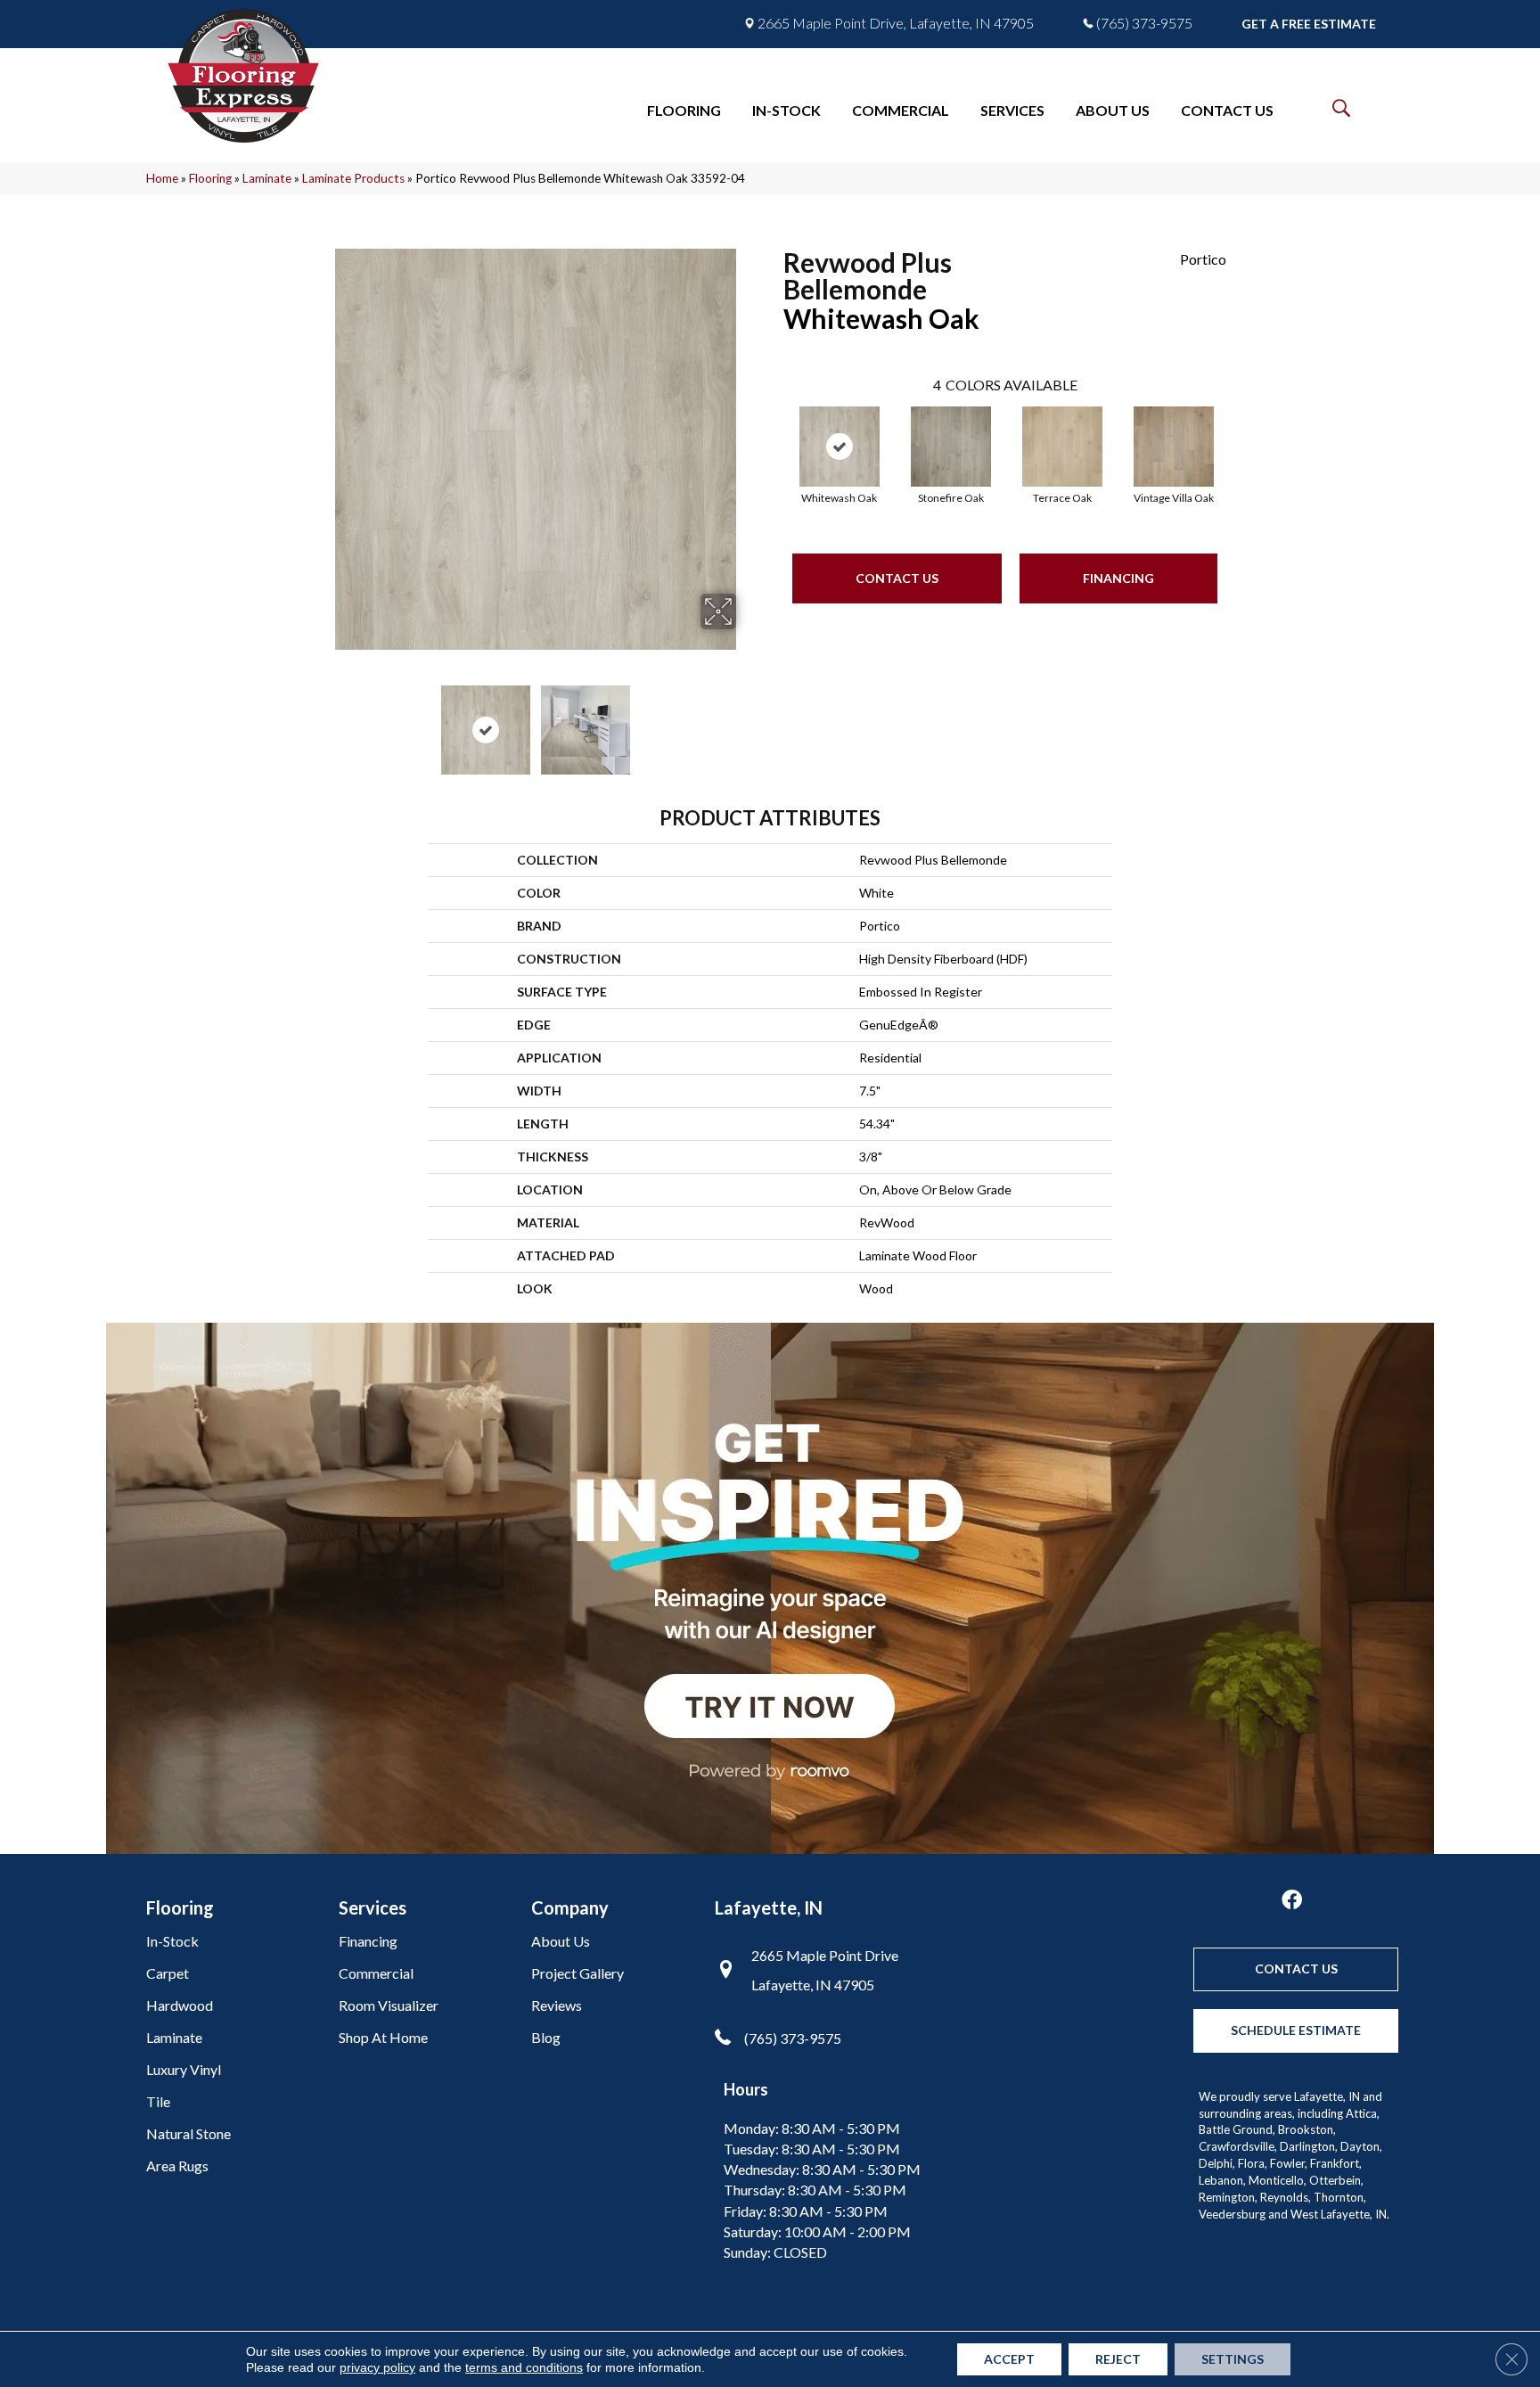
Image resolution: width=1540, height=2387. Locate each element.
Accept (1009, 2359)
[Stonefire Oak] (951, 447)
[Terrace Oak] (1062, 447)
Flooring (210, 178)
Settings (1233, 2359)
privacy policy (377, 2367)
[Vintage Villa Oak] (1174, 447)
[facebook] (1292, 1901)
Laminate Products (353, 178)
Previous (323, 721)
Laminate (267, 178)
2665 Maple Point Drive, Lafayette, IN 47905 (896, 23)
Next (748, 721)
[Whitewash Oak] (840, 447)
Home (162, 178)
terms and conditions (524, 2367)
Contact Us (897, 578)
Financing (1118, 578)
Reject (1118, 2359)
